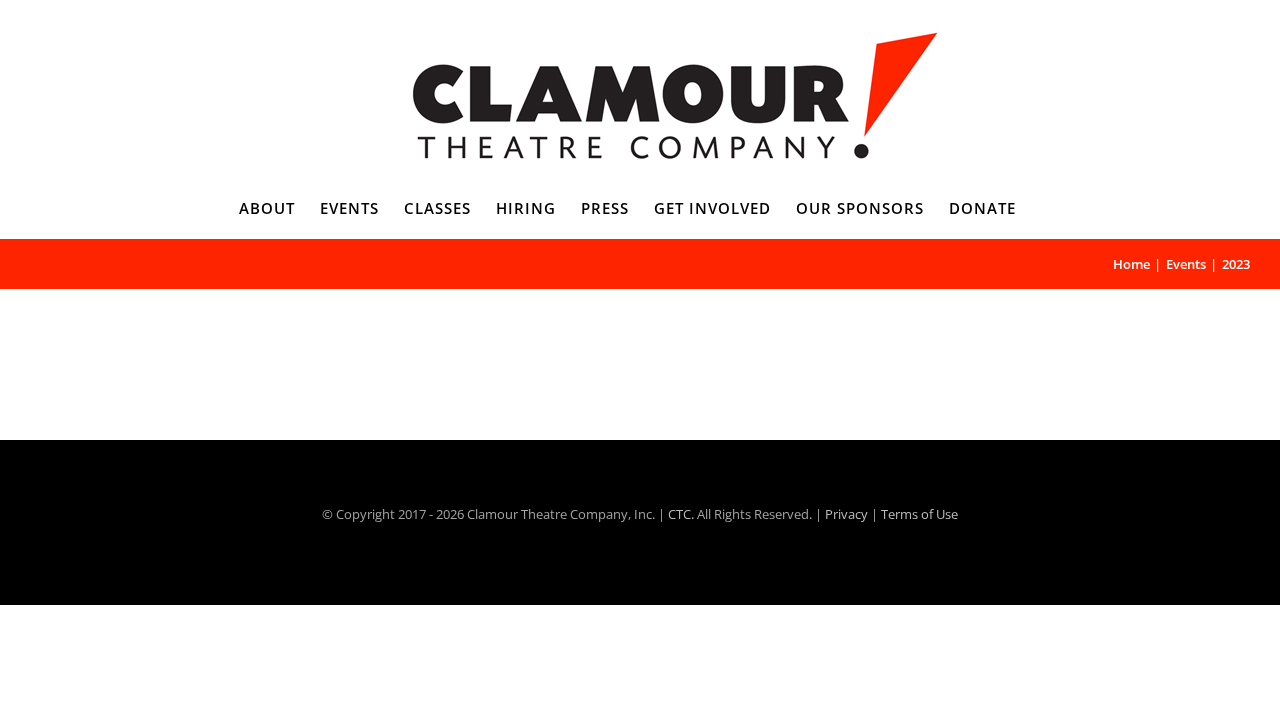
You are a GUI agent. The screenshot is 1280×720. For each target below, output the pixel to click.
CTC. (681, 514)
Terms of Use (919, 514)
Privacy (846, 514)
